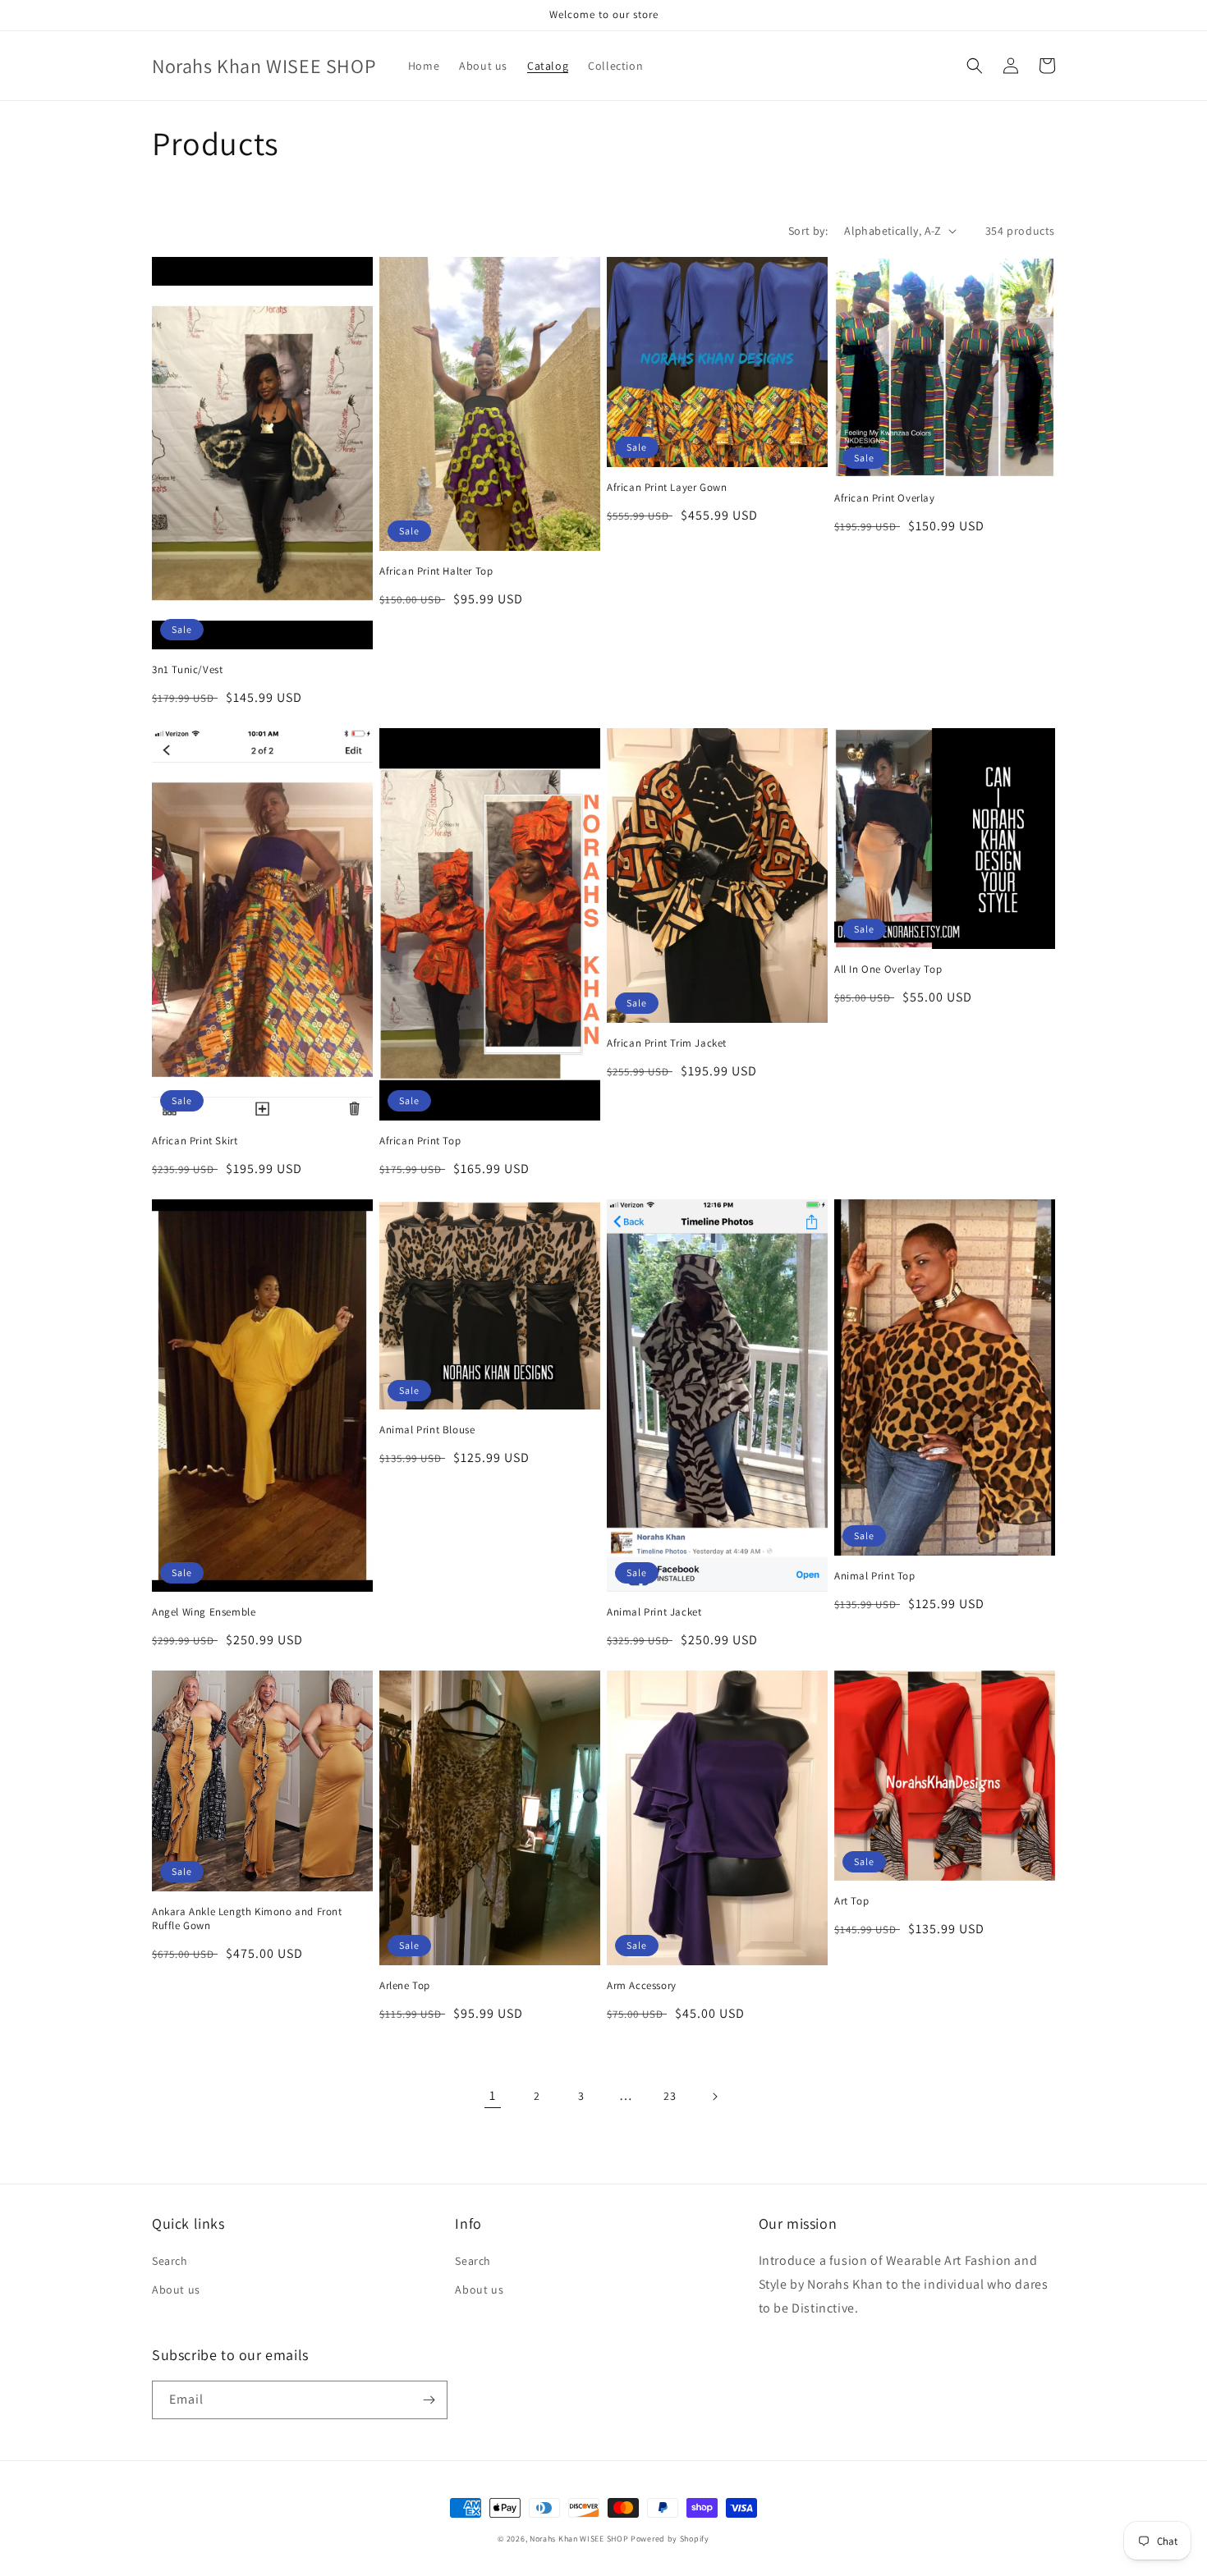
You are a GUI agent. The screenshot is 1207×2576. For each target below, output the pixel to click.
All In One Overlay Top (888, 969)
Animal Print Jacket (654, 1612)
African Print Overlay (885, 498)
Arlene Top (405, 1986)
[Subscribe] (429, 2400)
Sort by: (808, 231)
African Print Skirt (195, 1141)
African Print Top (420, 1141)
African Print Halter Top (436, 571)
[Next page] (714, 2097)
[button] (975, 66)
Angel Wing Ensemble (204, 1612)
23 (670, 2096)
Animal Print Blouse (427, 1430)
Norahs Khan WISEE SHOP (579, 2539)
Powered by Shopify (670, 2539)
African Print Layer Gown (667, 488)
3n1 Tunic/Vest (187, 670)
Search (170, 2261)
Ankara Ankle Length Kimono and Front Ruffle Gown (247, 1919)
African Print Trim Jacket (667, 1043)
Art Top (851, 1901)
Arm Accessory (642, 1986)
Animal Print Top (875, 1576)
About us (176, 2290)
